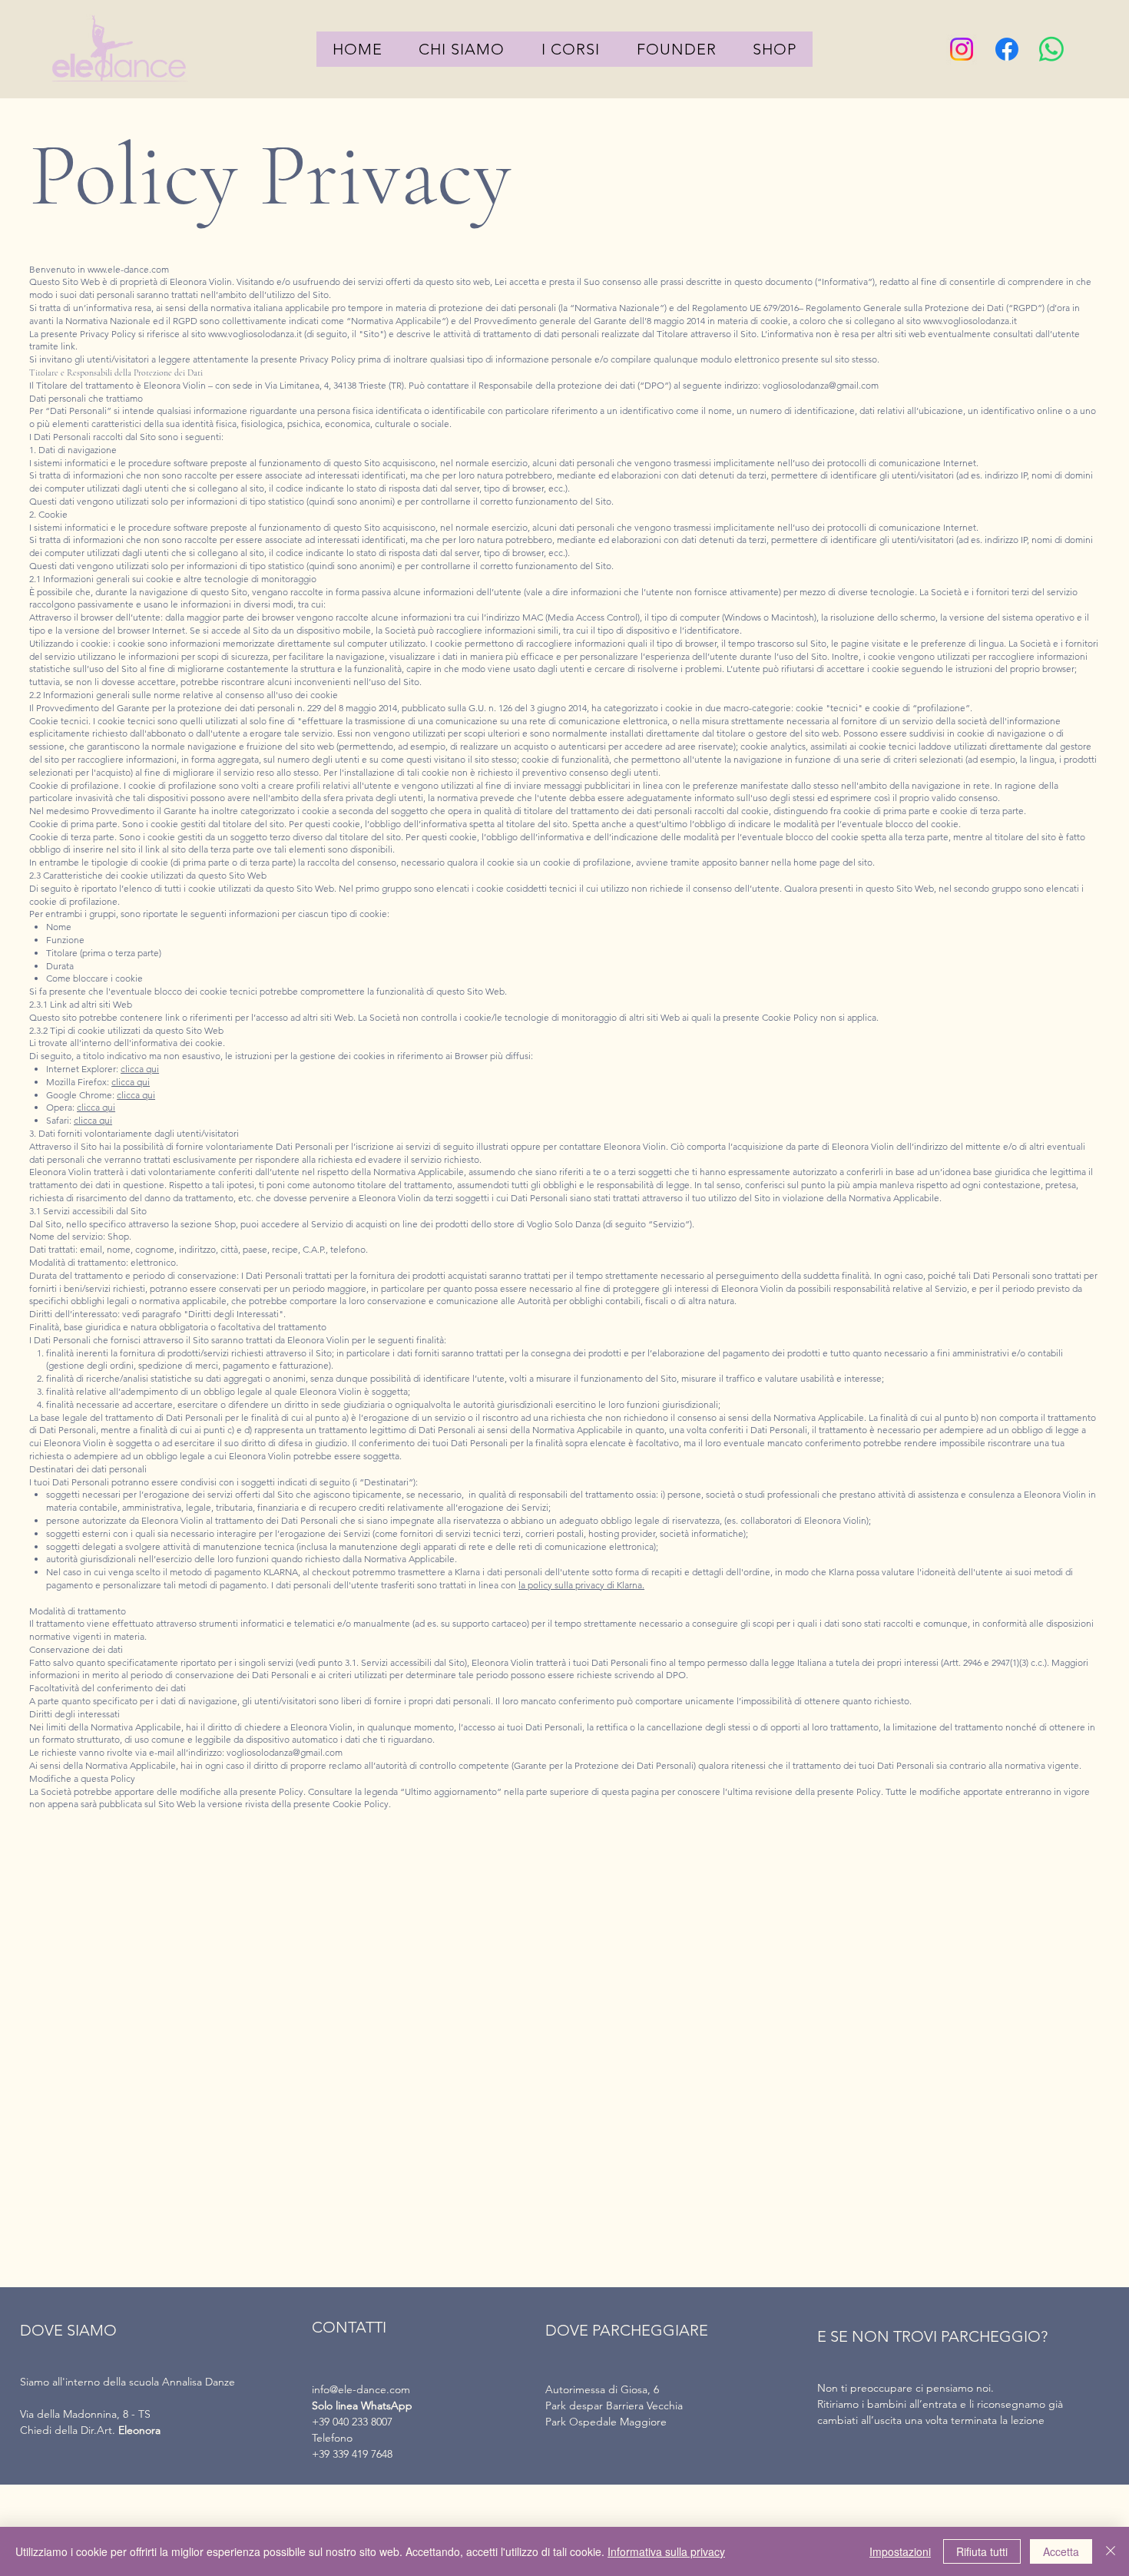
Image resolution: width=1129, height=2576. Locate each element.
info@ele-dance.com (361, 2389)
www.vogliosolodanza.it (970, 321)
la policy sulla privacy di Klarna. (581, 1585)
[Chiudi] (1111, 2551)
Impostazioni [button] (900, 2551)
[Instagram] (962, 49)
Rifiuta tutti (982, 2551)
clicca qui (140, 1069)
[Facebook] (1007, 49)
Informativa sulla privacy (666, 2551)
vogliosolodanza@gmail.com (821, 385)
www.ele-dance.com (128, 269)
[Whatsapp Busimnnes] (1051, 49)
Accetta (1061, 2551)
